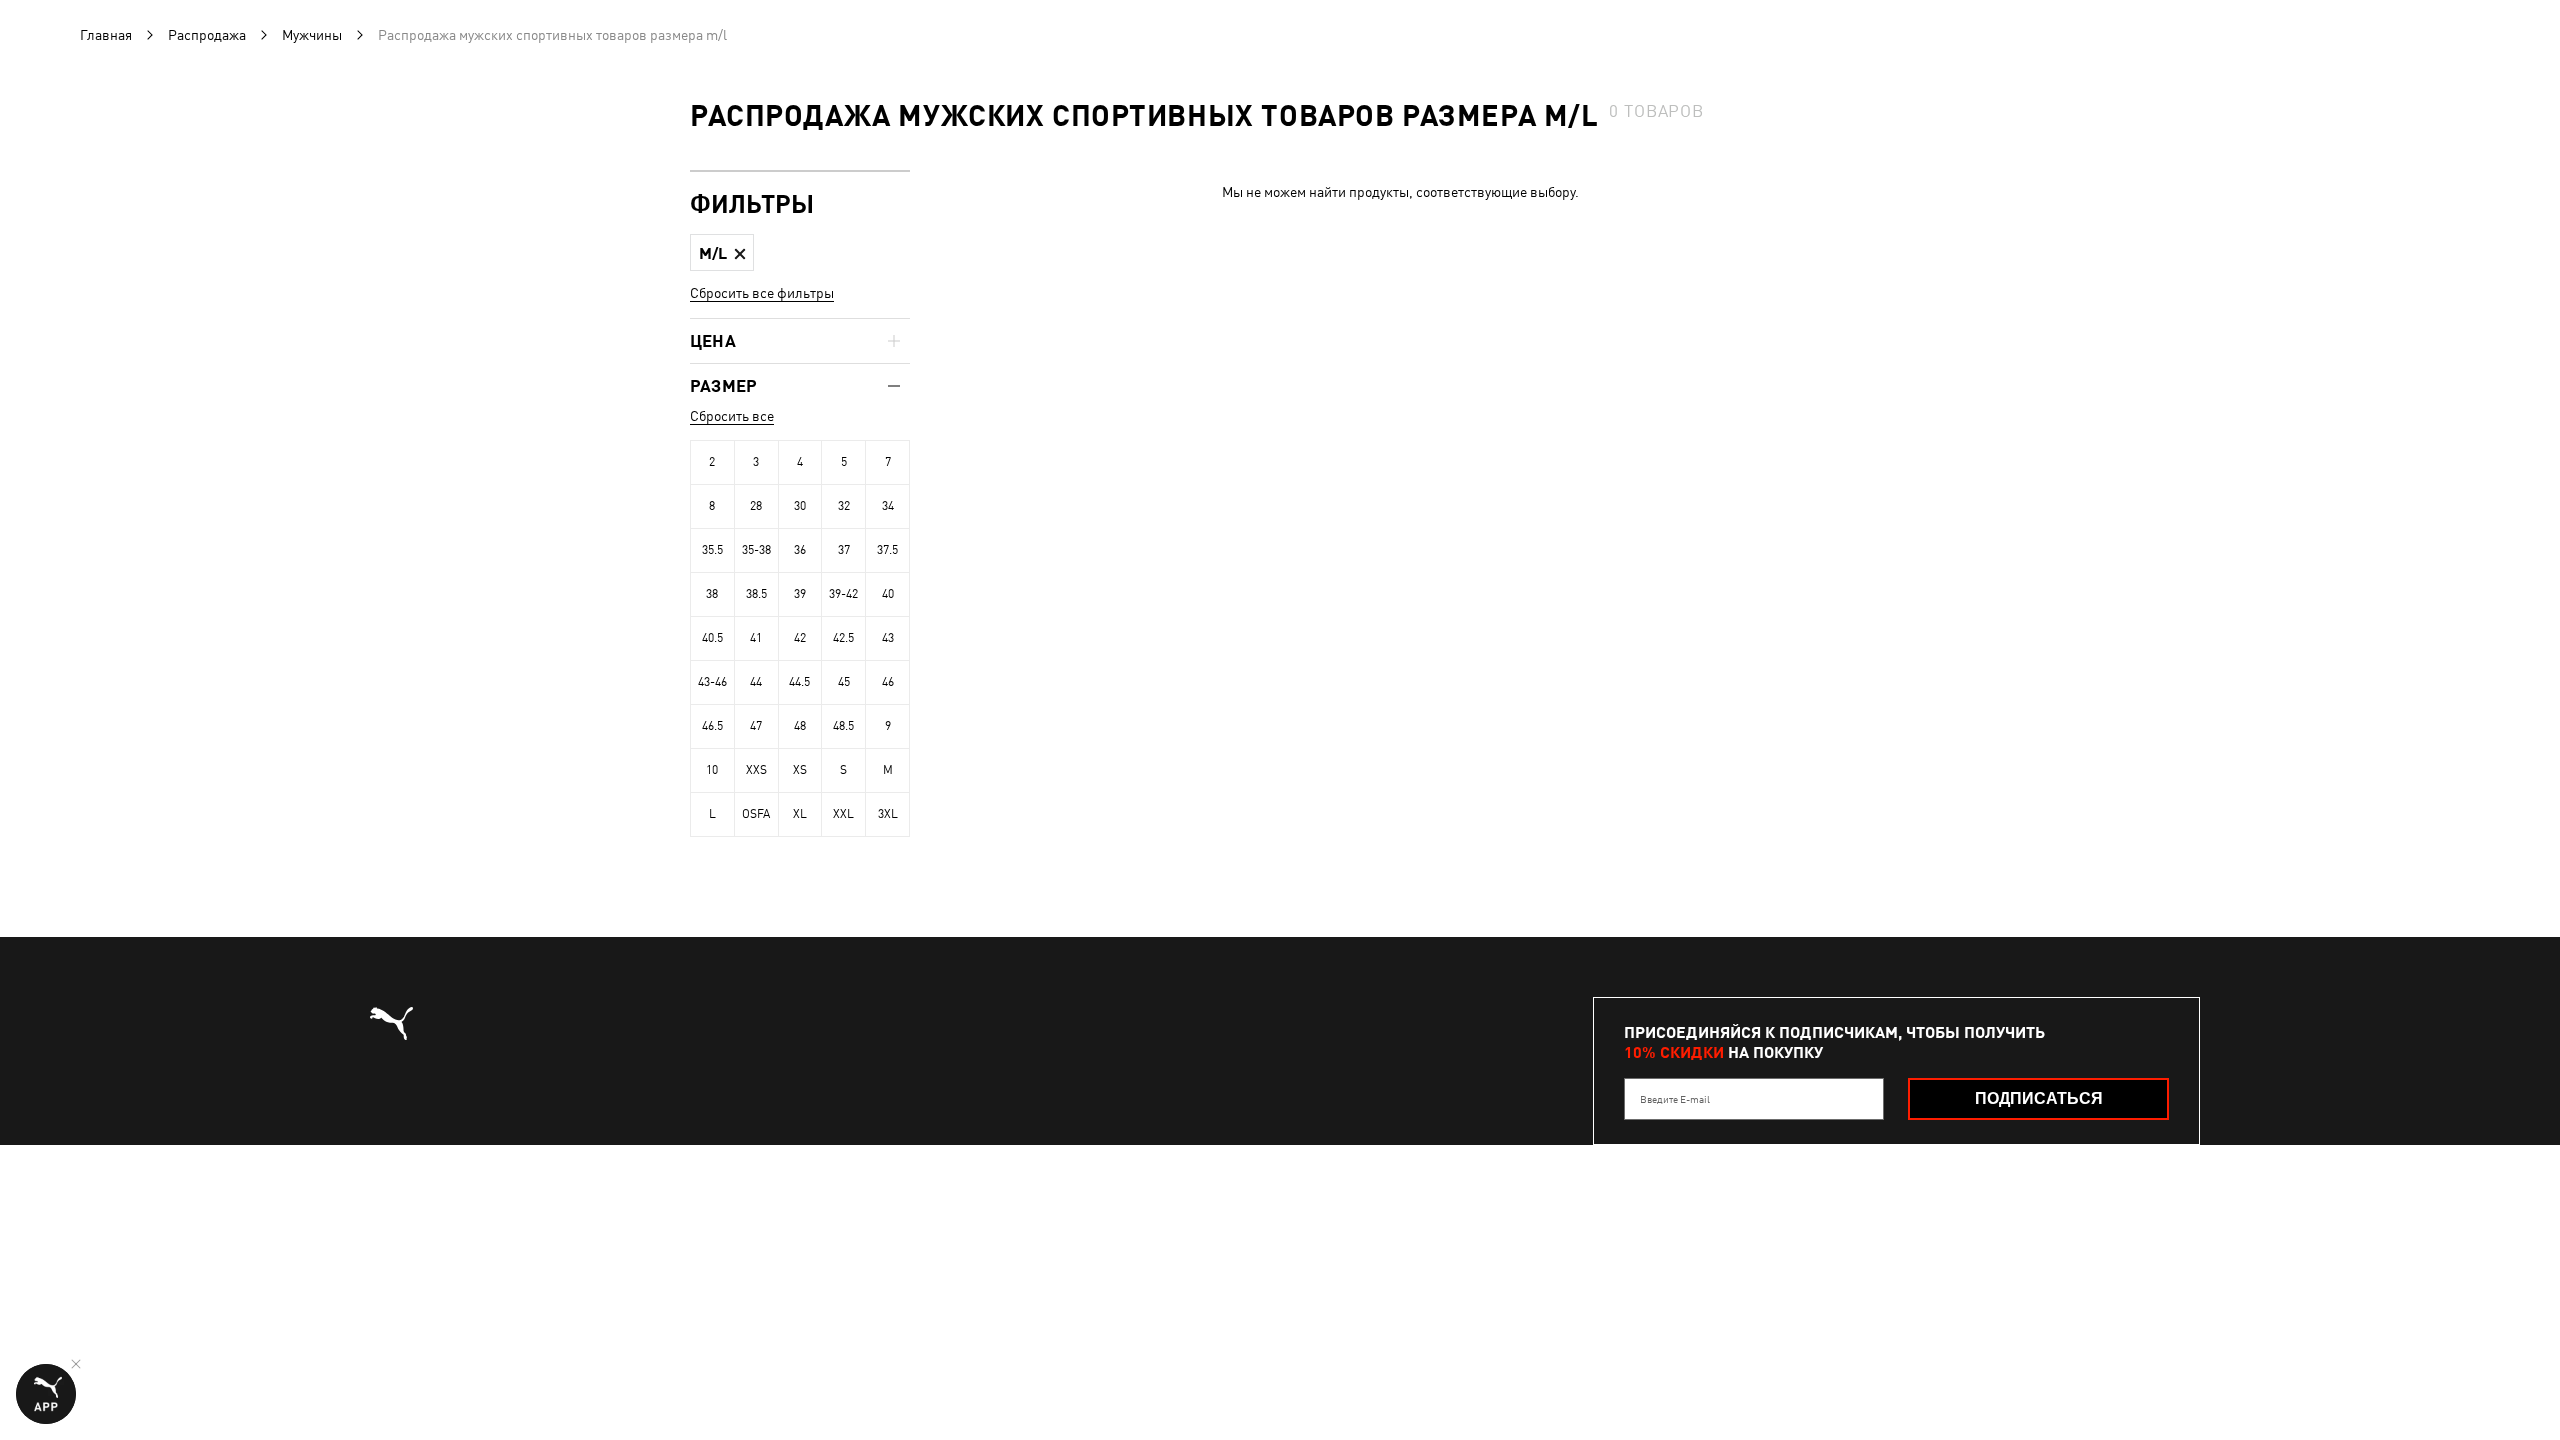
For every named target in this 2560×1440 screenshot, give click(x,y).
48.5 (843, 726)
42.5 (843, 638)
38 (712, 594)
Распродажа (207, 35)
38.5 (756, 594)
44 (756, 682)
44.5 (799, 682)
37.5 (887, 550)
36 (800, 550)
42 (800, 638)
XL (800, 814)
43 (888, 638)
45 (844, 682)
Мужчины (312, 35)
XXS (756, 770)
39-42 (843, 594)
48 (800, 726)
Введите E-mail (1675, 1099)
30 (800, 506)
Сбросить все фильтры (762, 293)
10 (712, 770)
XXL (843, 814)
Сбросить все (732, 416)
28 (756, 506)
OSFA (756, 814)
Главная (106, 35)
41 (756, 638)
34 (888, 506)
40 (888, 594)
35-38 (756, 550)
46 (888, 682)
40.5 (712, 638)
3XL (888, 814)
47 (756, 726)
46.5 (712, 726)
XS (800, 770)
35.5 (712, 550)
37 (844, 550)
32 (844, 506)
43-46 (712, 682)
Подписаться (2039, 1098)
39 (800, 594)
